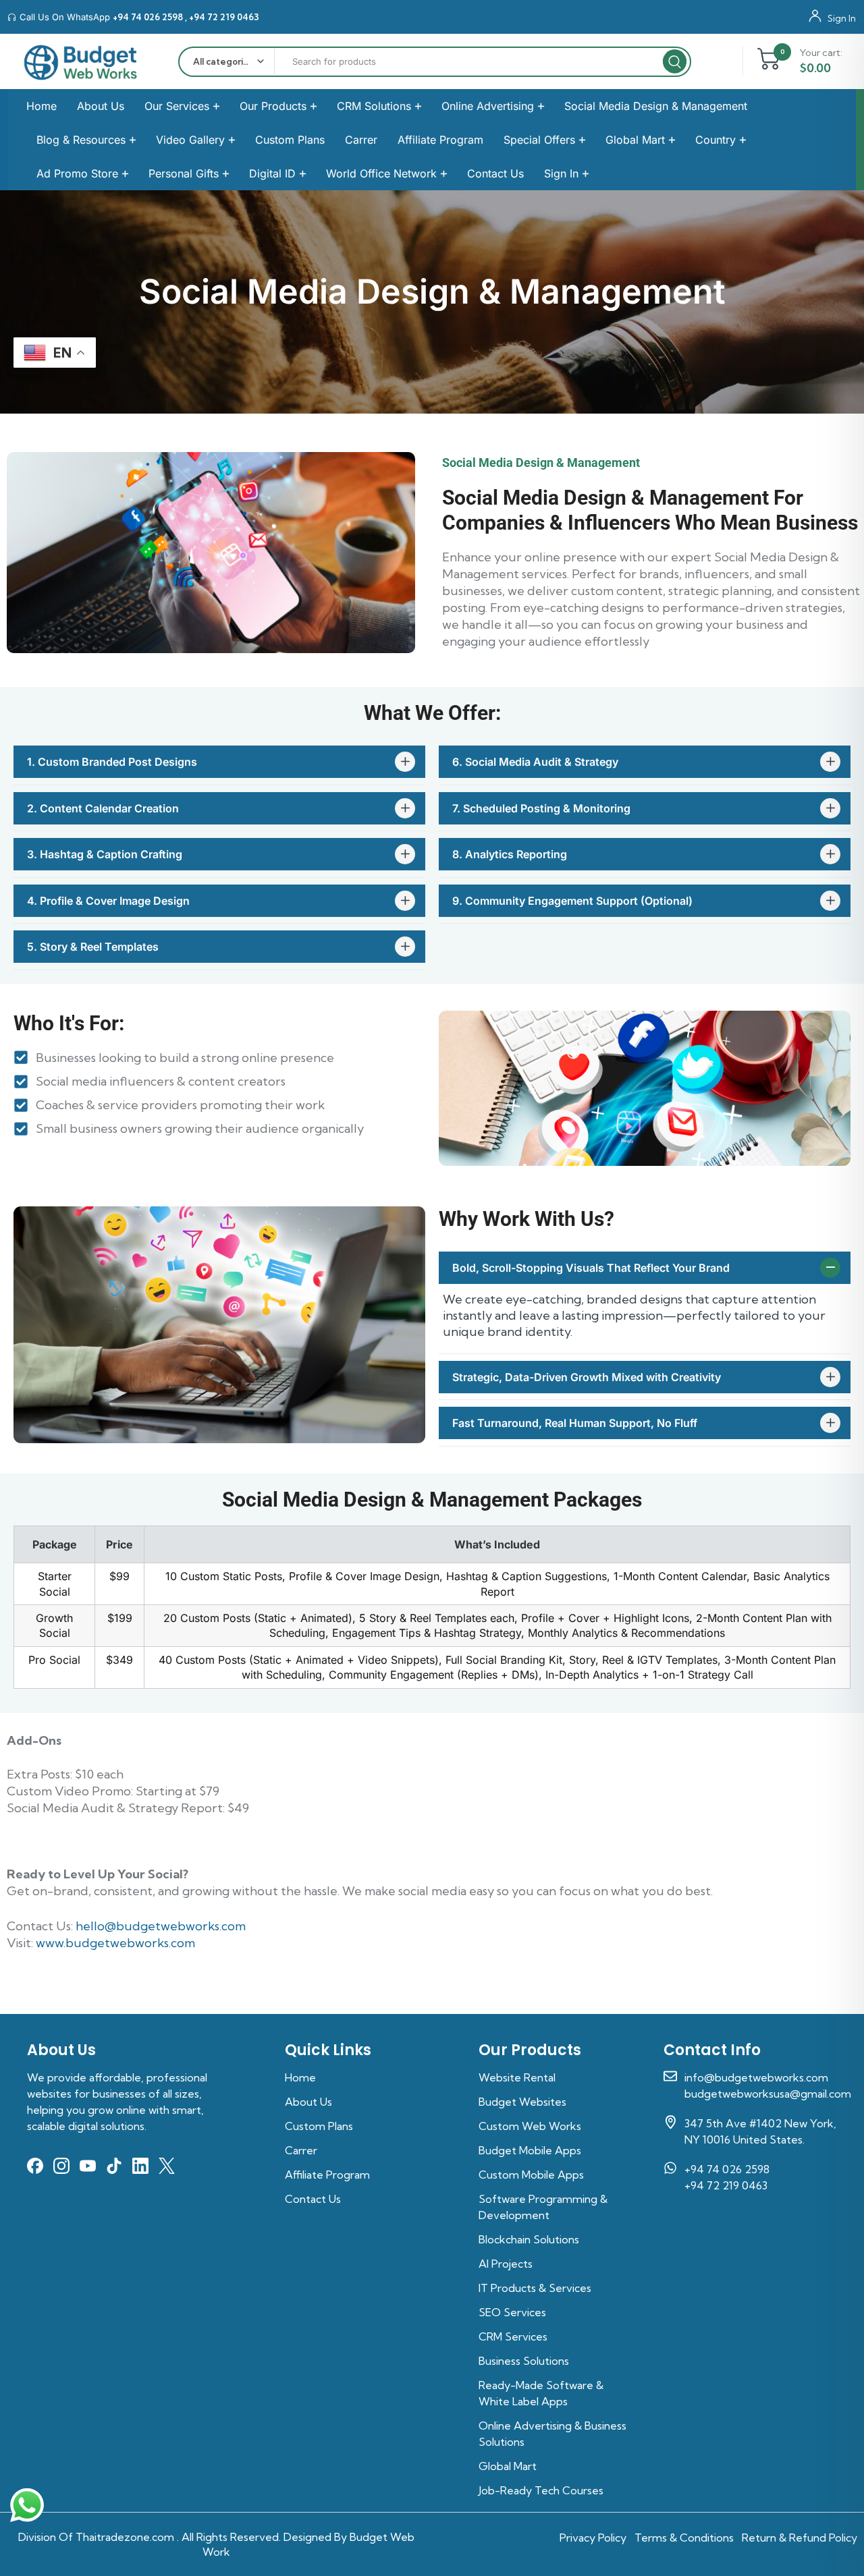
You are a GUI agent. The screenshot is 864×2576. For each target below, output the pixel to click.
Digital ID (272, 173)
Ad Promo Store (77, 173)
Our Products (273, 106)
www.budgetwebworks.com (115, 1943)
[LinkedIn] (140, 2166)
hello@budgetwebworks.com (161, 1926)
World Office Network (381, 173)
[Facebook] (35, 2166)
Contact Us (495, 173)
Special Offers (539, 140)
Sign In (842, 18)
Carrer (361, 140)
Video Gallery (190, 140)
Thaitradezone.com (125, 2537)
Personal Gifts (184, 173)
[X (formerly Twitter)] (167, 2166)
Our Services (177, 106)
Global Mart (635, 140)
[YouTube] (88, 2166)
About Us (101, 106)
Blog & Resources (81, 140)
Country (715, 140)
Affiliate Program (440, 140)
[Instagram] (61, 2166)
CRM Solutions (374, 106)
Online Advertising (488, 106)
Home (42, 106)
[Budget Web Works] (81, 62)
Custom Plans (290, 140)
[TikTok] (114, 2166)
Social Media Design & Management (656, 106)
